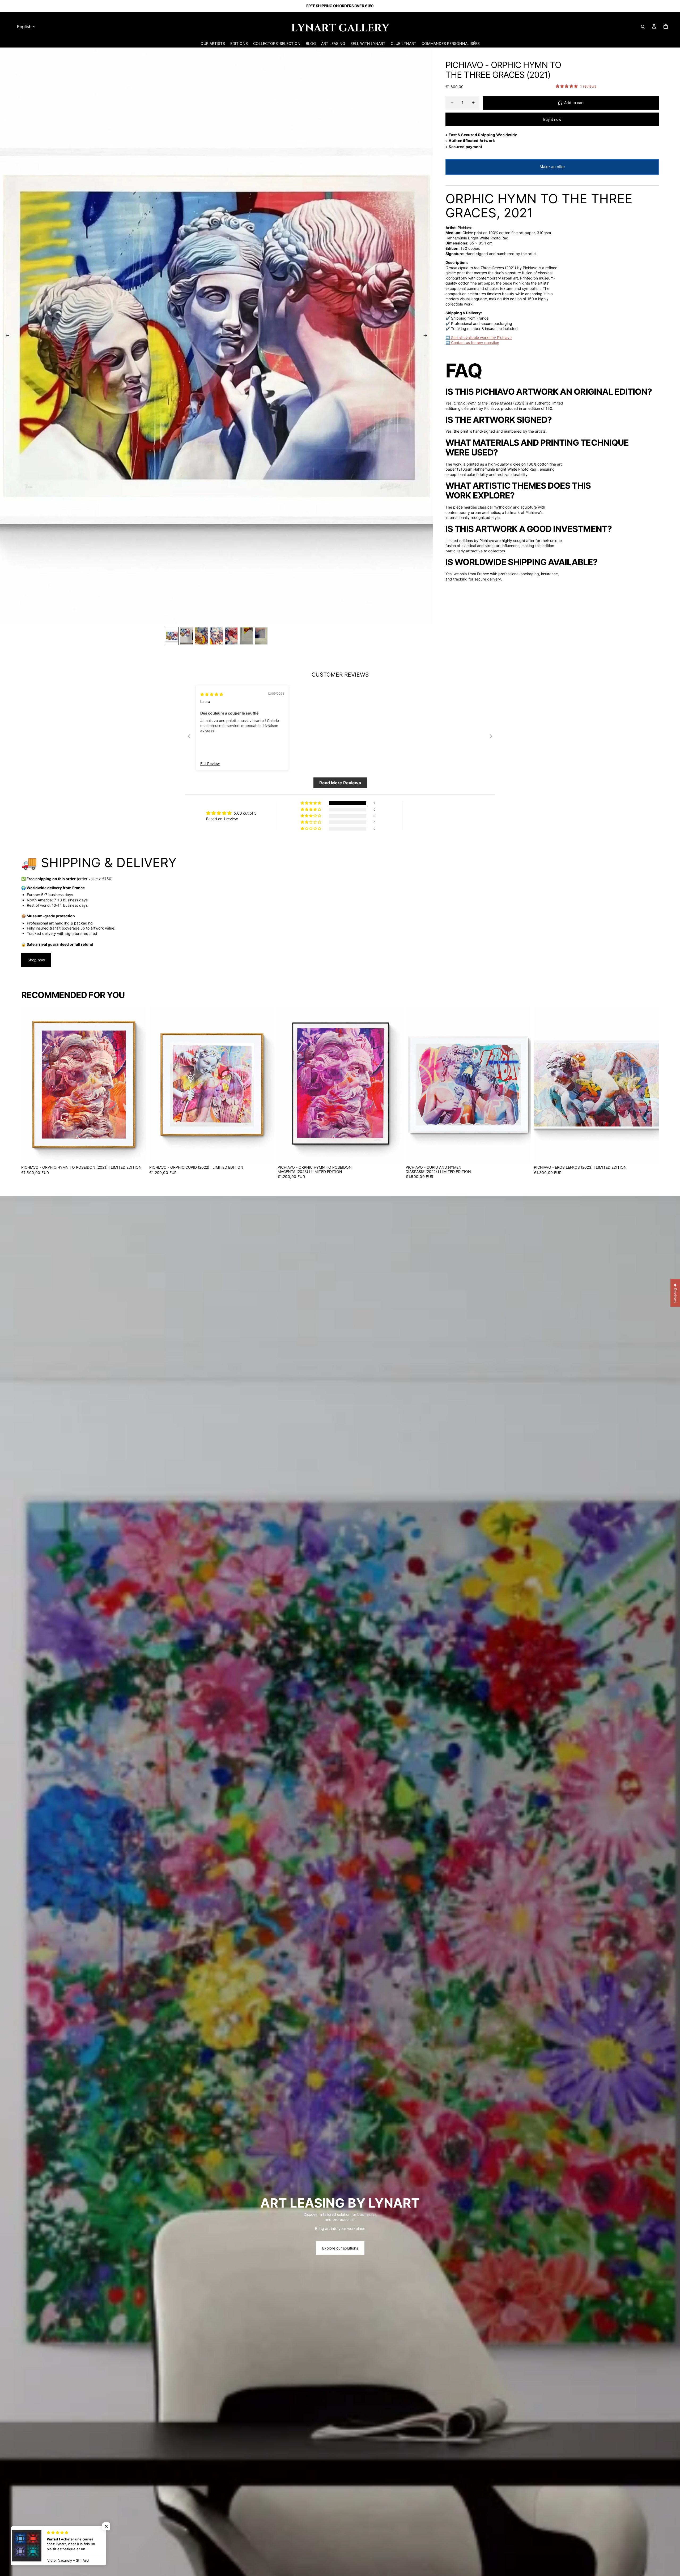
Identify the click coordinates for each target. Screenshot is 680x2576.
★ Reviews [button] (675, 1293)
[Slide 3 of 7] (202, 636)
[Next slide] (427, 336)
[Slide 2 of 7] (187, 636)
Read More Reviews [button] (340, 783)
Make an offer (552, 170)
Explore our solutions (340, 2248)
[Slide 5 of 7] (231, 636)
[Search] (643, 27)
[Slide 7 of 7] (261, 636)
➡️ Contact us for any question (472, 343)
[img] (212, 694)
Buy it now (552, 119)
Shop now (36, 960)
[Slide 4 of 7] (216, 636)
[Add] (138, 1155)
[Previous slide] (6, 336)
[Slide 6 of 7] (246, 636)
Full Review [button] (210, 764)
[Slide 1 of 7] (172, 636)
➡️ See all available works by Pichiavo (479, 337)
